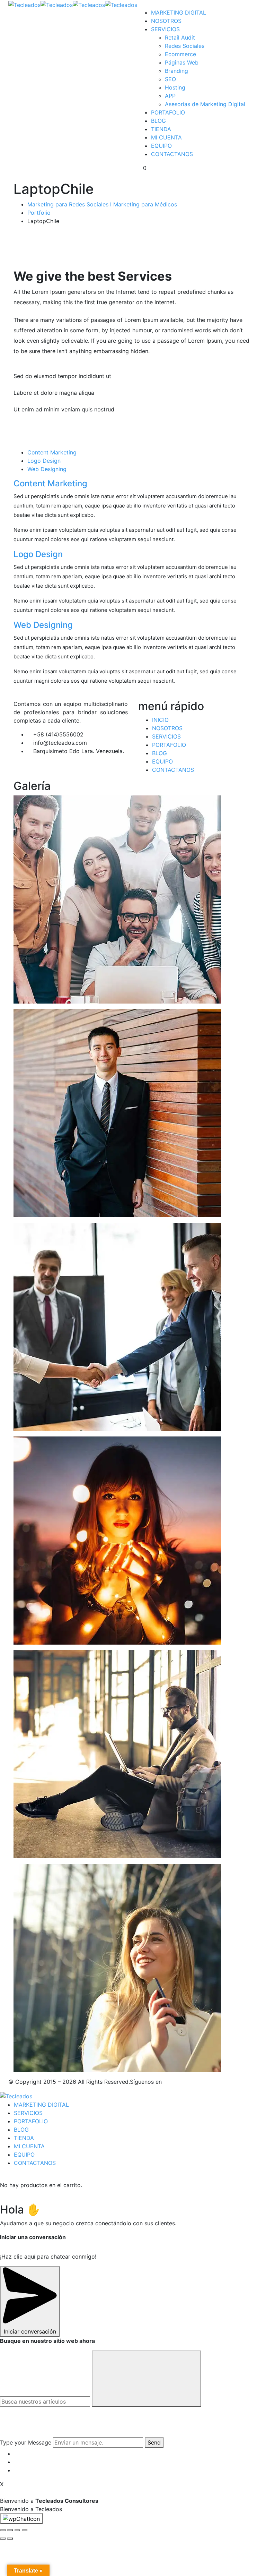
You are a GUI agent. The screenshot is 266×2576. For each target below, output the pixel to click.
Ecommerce (180, 54)
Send (154, 2442)
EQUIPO (161, 146)
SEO (170, 79)
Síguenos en (146, 2082)
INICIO (160, 720)
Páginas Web (182, 62)
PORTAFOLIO (168, 112)
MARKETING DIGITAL (179, 12)
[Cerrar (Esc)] (3, 2530)
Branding (176, 71)
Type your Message (26, 2442)
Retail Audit (180, 37)
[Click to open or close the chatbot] (21, 2519)
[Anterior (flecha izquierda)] (3, 2539)
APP (170, 96)
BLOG (158, 121)
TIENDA (161, 129)
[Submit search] (147, 2379)
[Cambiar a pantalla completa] (17, 2530)
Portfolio (39, 213)
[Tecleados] (24, 4)
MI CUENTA (166, 137)
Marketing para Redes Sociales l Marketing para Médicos (102, 204)
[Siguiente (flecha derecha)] (10, 2539)
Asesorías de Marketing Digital (205, 104)
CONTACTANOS (172, 154)
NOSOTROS (166, 21)
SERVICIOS (165, 29)
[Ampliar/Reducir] (25, 2530)
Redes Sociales (185, 46)
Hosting (175, 87)
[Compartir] (10, 2530)
